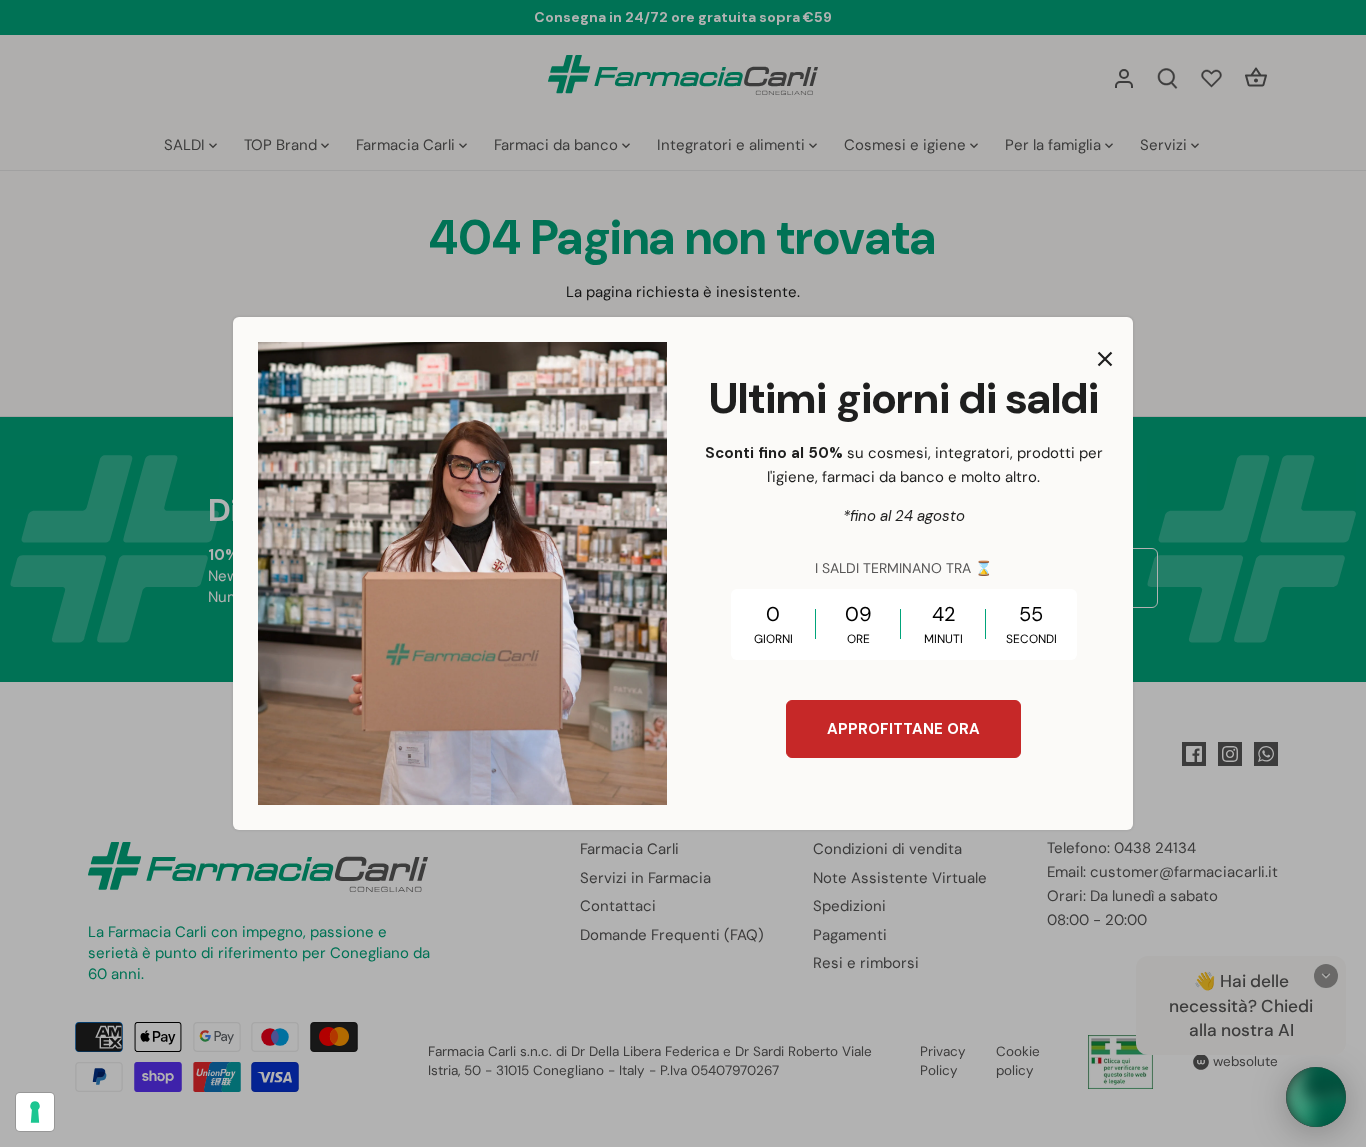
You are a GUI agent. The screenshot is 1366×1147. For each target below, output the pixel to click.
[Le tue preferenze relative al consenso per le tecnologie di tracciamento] (35, 1112)
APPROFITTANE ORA (903, 729)
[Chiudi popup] (1105, 359)
